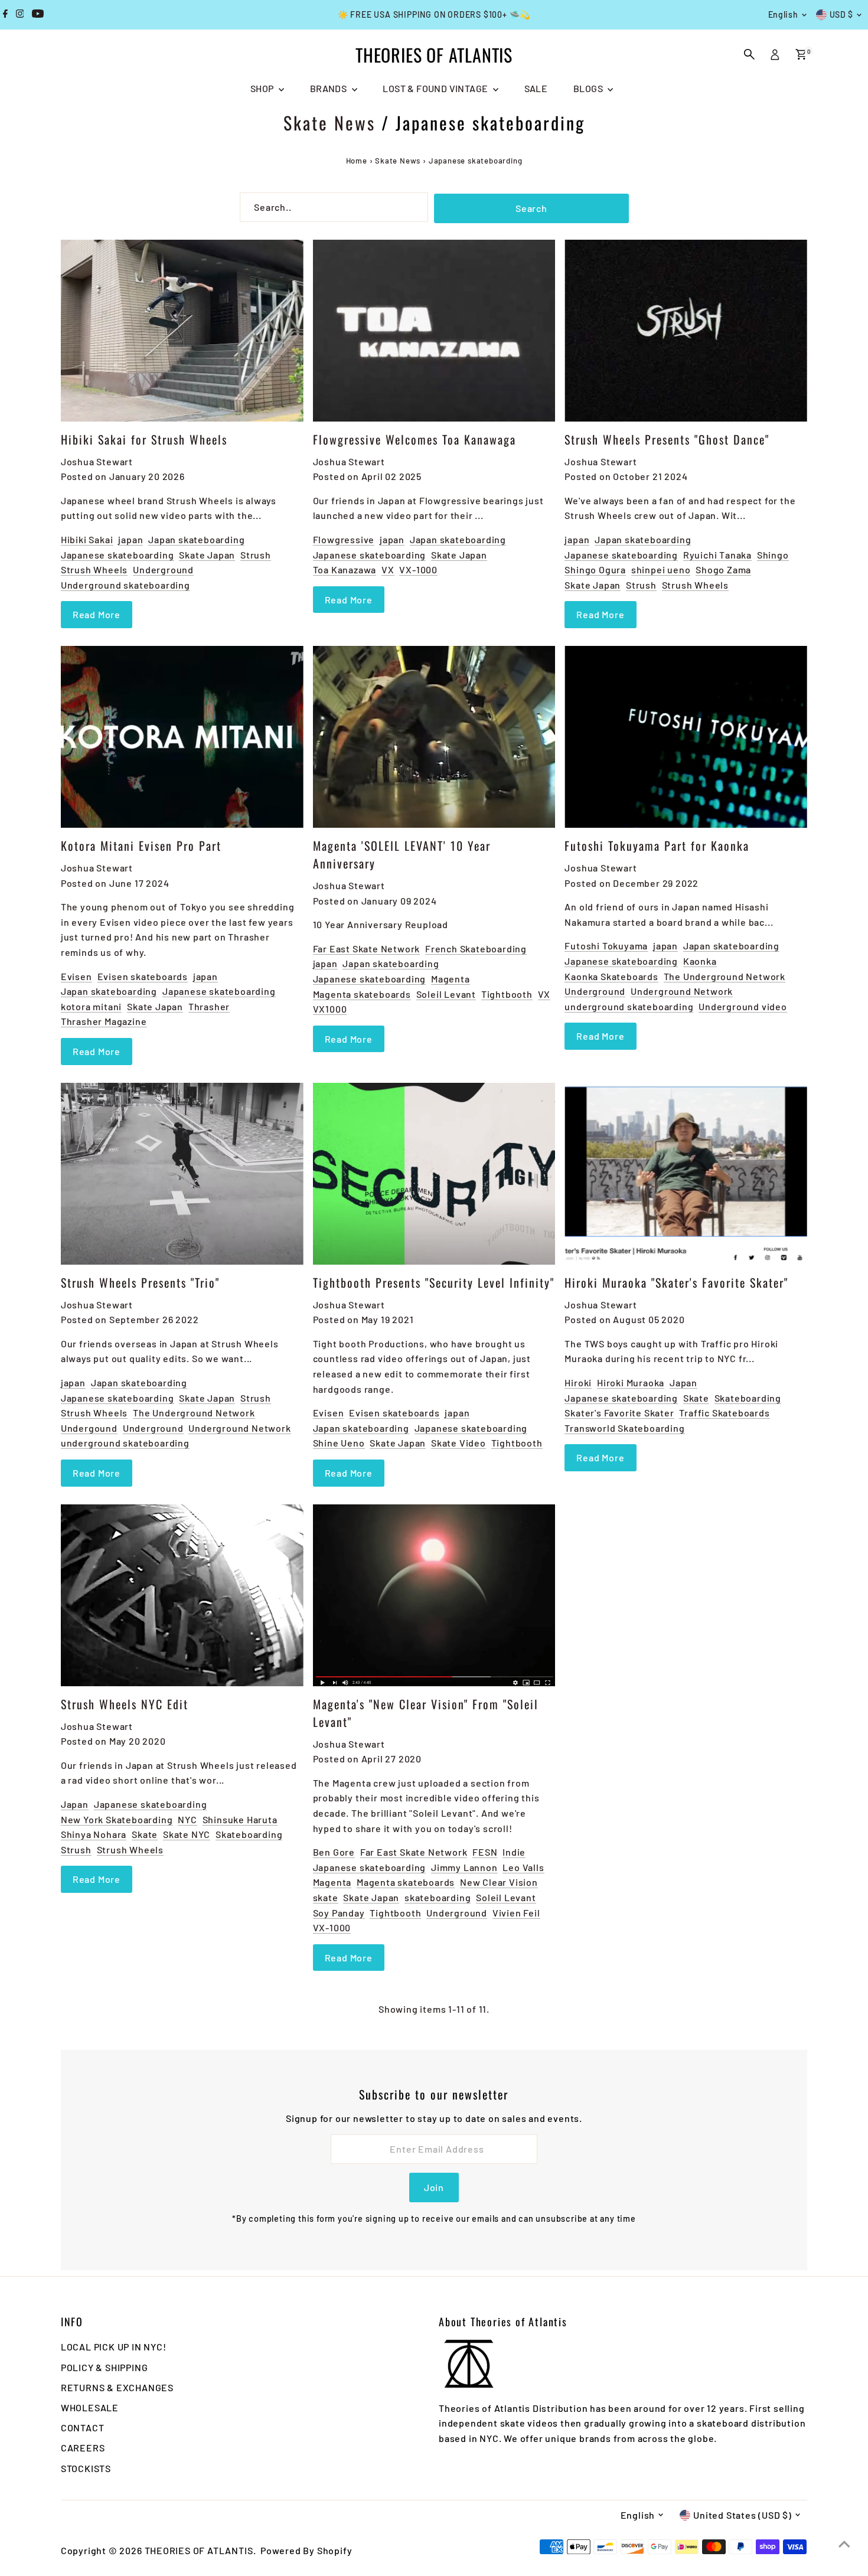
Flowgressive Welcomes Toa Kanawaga (415, 439)
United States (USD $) (743, 2515)
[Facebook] (5, 15)
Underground (163, 569)
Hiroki (578, 1382)
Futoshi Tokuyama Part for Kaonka (657, 845)
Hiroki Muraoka (631, 1382)
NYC (187, 1819)
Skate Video (459, 1443)
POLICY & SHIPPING (105, 2367)
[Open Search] (749, 54)
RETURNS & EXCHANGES (117, 2387)
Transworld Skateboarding (624, 1428)
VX (388, 569)
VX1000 (330, 1009)
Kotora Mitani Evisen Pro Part (141, 845)
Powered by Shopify (306, 2550)
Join (434, 2187)
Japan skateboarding (196, 539)
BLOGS (589, 88)
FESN (485, 1852)
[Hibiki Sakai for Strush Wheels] (182, 331)
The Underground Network (725, 976)
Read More (97, 614)
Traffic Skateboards (724, 1413)
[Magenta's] (434, 1595)
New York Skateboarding (117, 1819)
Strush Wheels (94, 569)
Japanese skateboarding (118, 555)
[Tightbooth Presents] (434, 1174)
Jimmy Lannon (464, 1867)
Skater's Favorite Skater (619, 1413)
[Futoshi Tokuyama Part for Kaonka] (686, 737)
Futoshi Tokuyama (606, 946)
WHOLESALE (90, 2407)
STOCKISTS (86, 2468)
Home (357, 161)
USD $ (842, 14)
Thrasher (209, 1006)
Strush (256, 555)
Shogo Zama (723, 569)
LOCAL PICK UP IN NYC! (114, 2347)
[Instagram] (20, 15)
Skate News (329, 123)
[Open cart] (801, 54)
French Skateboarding (476, 949)
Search (531, 208)
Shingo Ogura (595, 569)
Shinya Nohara (94, 1834)
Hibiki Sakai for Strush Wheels (144, 439)
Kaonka (700, 961)
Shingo (773, 555)
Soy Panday (339, 1913)
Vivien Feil (516, 1913)
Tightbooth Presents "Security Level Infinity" (434, 1282)
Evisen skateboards (143, 976)
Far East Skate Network (367, 949)
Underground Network (682, 991)
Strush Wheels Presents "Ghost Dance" (667, 439)
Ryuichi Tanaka (717, 555)
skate (326, 1897)
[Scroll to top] (844, 2544)
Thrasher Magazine (104, 1021)
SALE (536, 88)
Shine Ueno (339, 1443)
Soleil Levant (446, 994)
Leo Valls (523, 1867)
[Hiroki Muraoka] (686, 1174)
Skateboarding (748, 1398)
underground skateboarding (629, 1006)
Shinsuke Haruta (240, 1819)
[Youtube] (38, 15)
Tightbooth (507, 994)
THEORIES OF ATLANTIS (434, 55)
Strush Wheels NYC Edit (125, 1704)
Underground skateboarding (125, 585)
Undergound (89, 1428)
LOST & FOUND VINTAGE (436, 88)
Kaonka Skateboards (611, 976)
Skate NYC (187, 1834)
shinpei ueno (661, 569)
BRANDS (329, 88)
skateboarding (438, 1897)
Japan (683, 1382)
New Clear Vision (499, 1882)
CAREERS (83, 2448)
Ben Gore (334, 1852)
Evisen (76, 976)
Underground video (743, 1006)
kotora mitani (91, 1006)
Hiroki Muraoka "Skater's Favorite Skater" (676, 1282)
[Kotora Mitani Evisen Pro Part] (182, 737)
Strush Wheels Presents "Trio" (140, 1282)
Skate (696, 1398)
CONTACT (83, 2428)
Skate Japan (207, 555)
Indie (514, 1852)
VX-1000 (418, 569)
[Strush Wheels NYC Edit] (182, 1595)
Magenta (451, 979)
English (783, 14)
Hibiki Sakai (87, 539)
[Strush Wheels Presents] (686, 331)
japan (130, 539)
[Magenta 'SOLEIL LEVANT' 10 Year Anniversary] (434, 737)
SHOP (263, 88)
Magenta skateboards (362, 994)
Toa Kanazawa (345, 569)
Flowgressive (344, 539)
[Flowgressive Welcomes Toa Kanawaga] (434, 331)
